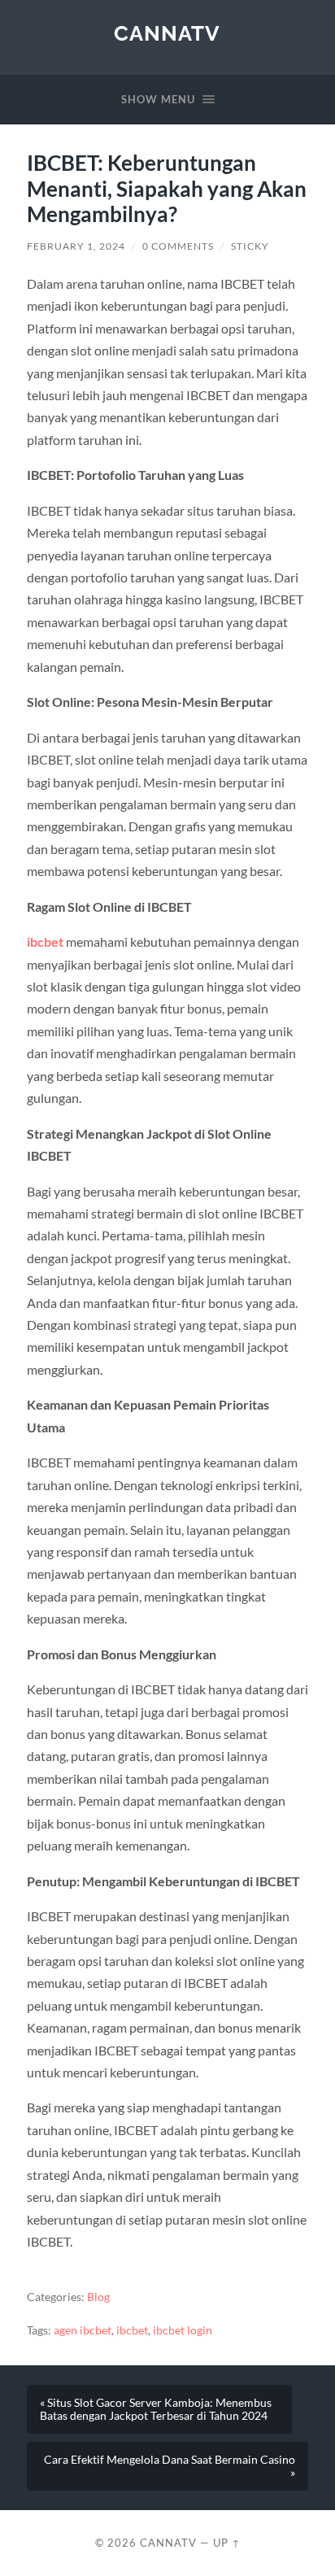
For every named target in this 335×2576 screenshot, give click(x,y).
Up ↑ (227, 2543)
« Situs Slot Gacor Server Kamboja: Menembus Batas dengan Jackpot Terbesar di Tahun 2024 (156, 2409)
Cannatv (167, 33)
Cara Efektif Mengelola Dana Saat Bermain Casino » (170, 2466)
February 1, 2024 (76, 246)
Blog (98, 2297)
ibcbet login (183, 2330)
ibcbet (45, 941)
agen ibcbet (83, 2330)
